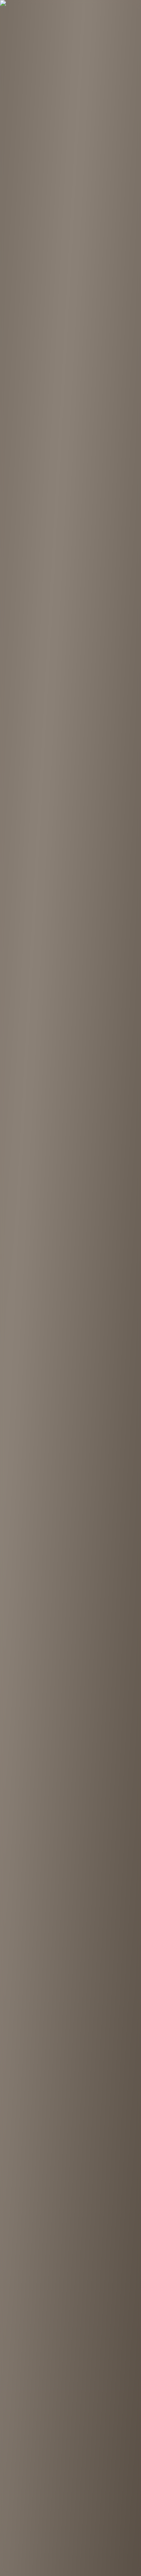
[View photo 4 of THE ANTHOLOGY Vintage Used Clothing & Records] (24, 428)
